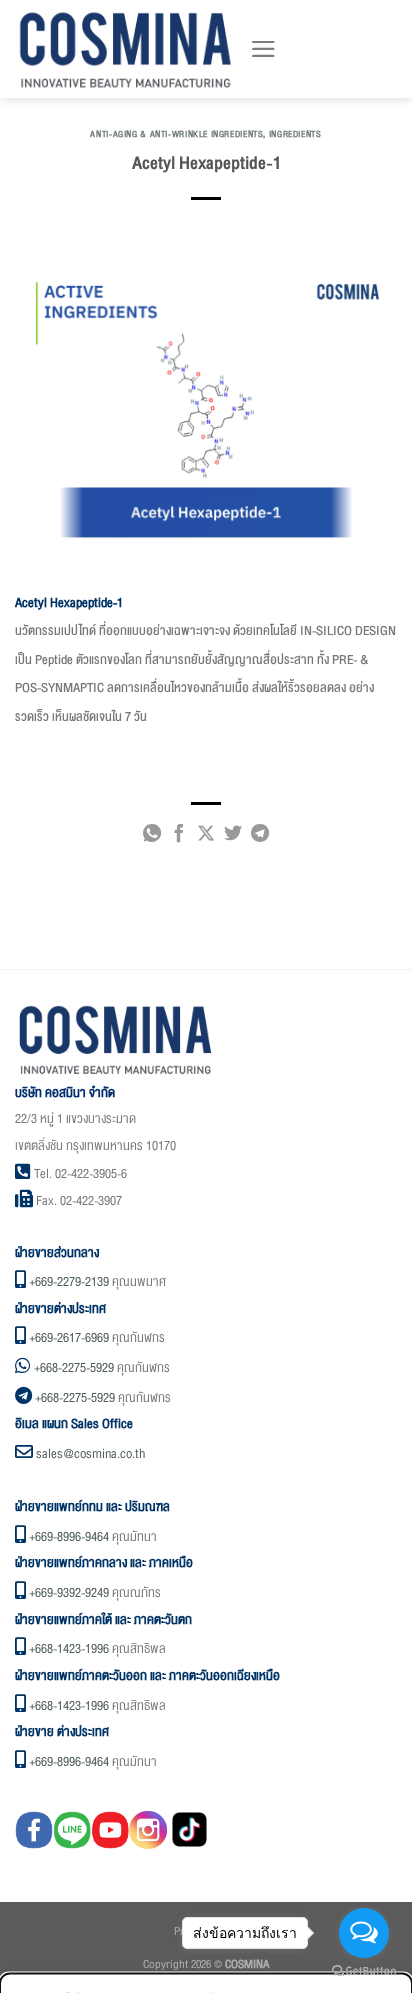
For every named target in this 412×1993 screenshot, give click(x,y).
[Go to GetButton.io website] (364, 1972)
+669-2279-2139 (69, 1282)
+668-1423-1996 (69, 1649)
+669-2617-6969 (69, 1338)
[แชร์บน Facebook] (179, 837)
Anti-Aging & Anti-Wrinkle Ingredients (176, 134)
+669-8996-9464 (69, 1537)
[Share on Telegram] (260, 837)
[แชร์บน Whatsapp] (152, 837)
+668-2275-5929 (74, 1368)
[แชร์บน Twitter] (233, 837)
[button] (263, 49)
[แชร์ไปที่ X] (206, 837)
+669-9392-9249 (69, 1593)
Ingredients (295, 134)
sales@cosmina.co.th (90, 1454)
